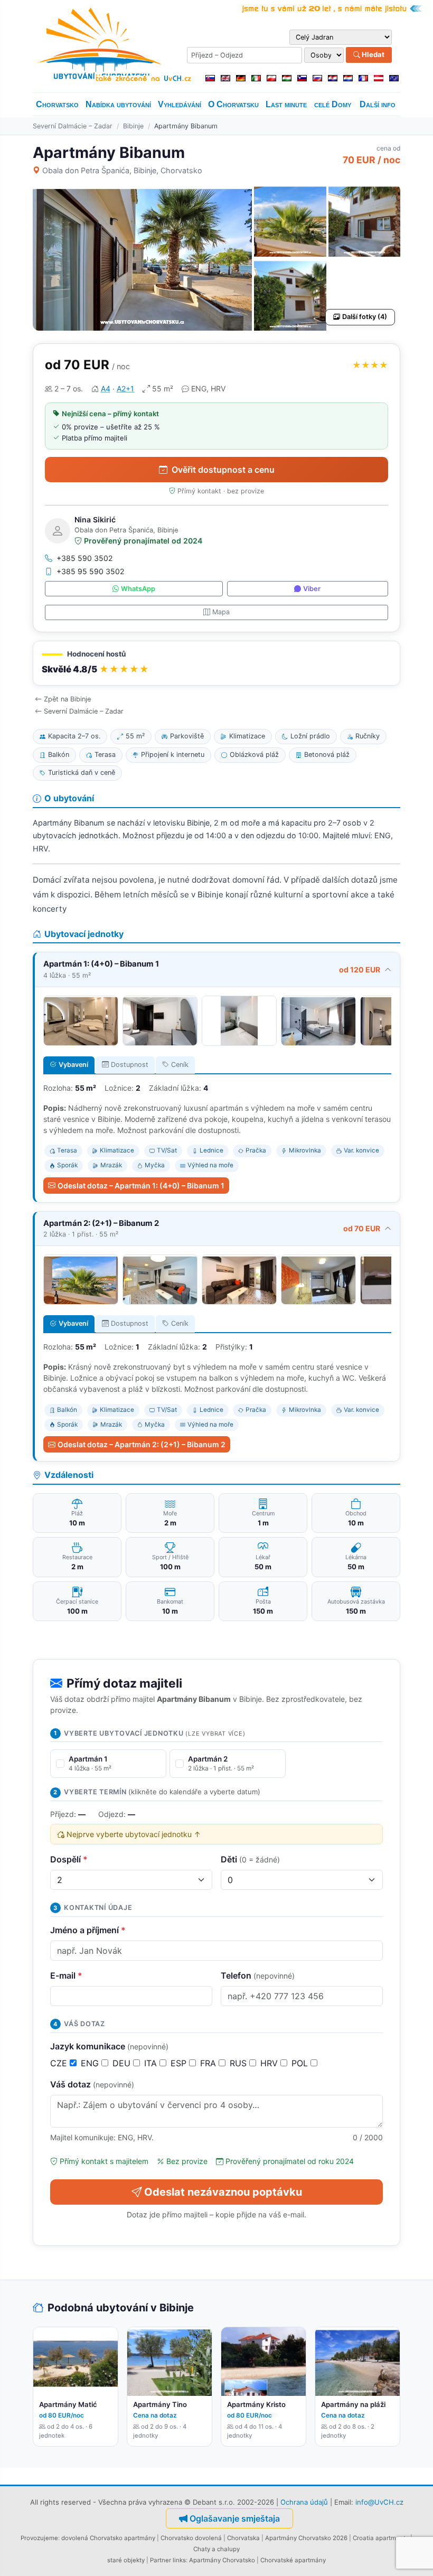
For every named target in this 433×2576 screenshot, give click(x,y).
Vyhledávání (180, 104)
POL (301, 2063)
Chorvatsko (57, 104)
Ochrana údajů (304, 2502)
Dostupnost (130, 1065)
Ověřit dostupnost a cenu (223, 470)
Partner (161, 2560)
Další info (378, 104)
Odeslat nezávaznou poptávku (223, 2192)
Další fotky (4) (365, 317)
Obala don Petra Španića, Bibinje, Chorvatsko (122, 170)
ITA (152, 2063)
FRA (209, 2063)
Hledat (372, 54)
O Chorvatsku (233, 104)
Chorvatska (243, 2538)
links (179, 2560)
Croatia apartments (381, 2538)
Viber (312, 589)
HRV (270, 2063)
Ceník (180, 1065)
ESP (180, 2063)
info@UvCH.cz (379, 2502)
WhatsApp (138, 589)
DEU (123, 2063)
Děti (250, 1859)
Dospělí (69, 1859)
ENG (91, 2063)
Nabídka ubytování (118, 104)
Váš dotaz (92, 2084)
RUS (239, 2063)
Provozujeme (39, 2538)
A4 (106, 388)
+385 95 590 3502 (91, 571)
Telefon (258, 1975)
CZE (60, 2063)
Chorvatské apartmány (293, 2560)
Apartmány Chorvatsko (222, 2560)
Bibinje (133, 126)
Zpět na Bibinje (67, 699)
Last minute (286, 104)
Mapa (221, 612)
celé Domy (333, 104)
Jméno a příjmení (88, 1930)
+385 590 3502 (85, 558)
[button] (216, 663)
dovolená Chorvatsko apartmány (108, 2538)
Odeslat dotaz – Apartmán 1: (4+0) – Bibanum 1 (141, 1186)
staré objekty (126, 2560)
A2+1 (125, 388)
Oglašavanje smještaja (235, 2518)
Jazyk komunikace (109, 2046)
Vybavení (73, 1065)
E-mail (66, 1975)
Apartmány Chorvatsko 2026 (306, 2538)
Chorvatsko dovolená (191, 2538)
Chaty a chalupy (216, 2549)
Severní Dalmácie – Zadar (73, 126)
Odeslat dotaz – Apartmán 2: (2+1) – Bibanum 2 (142, 1444)
